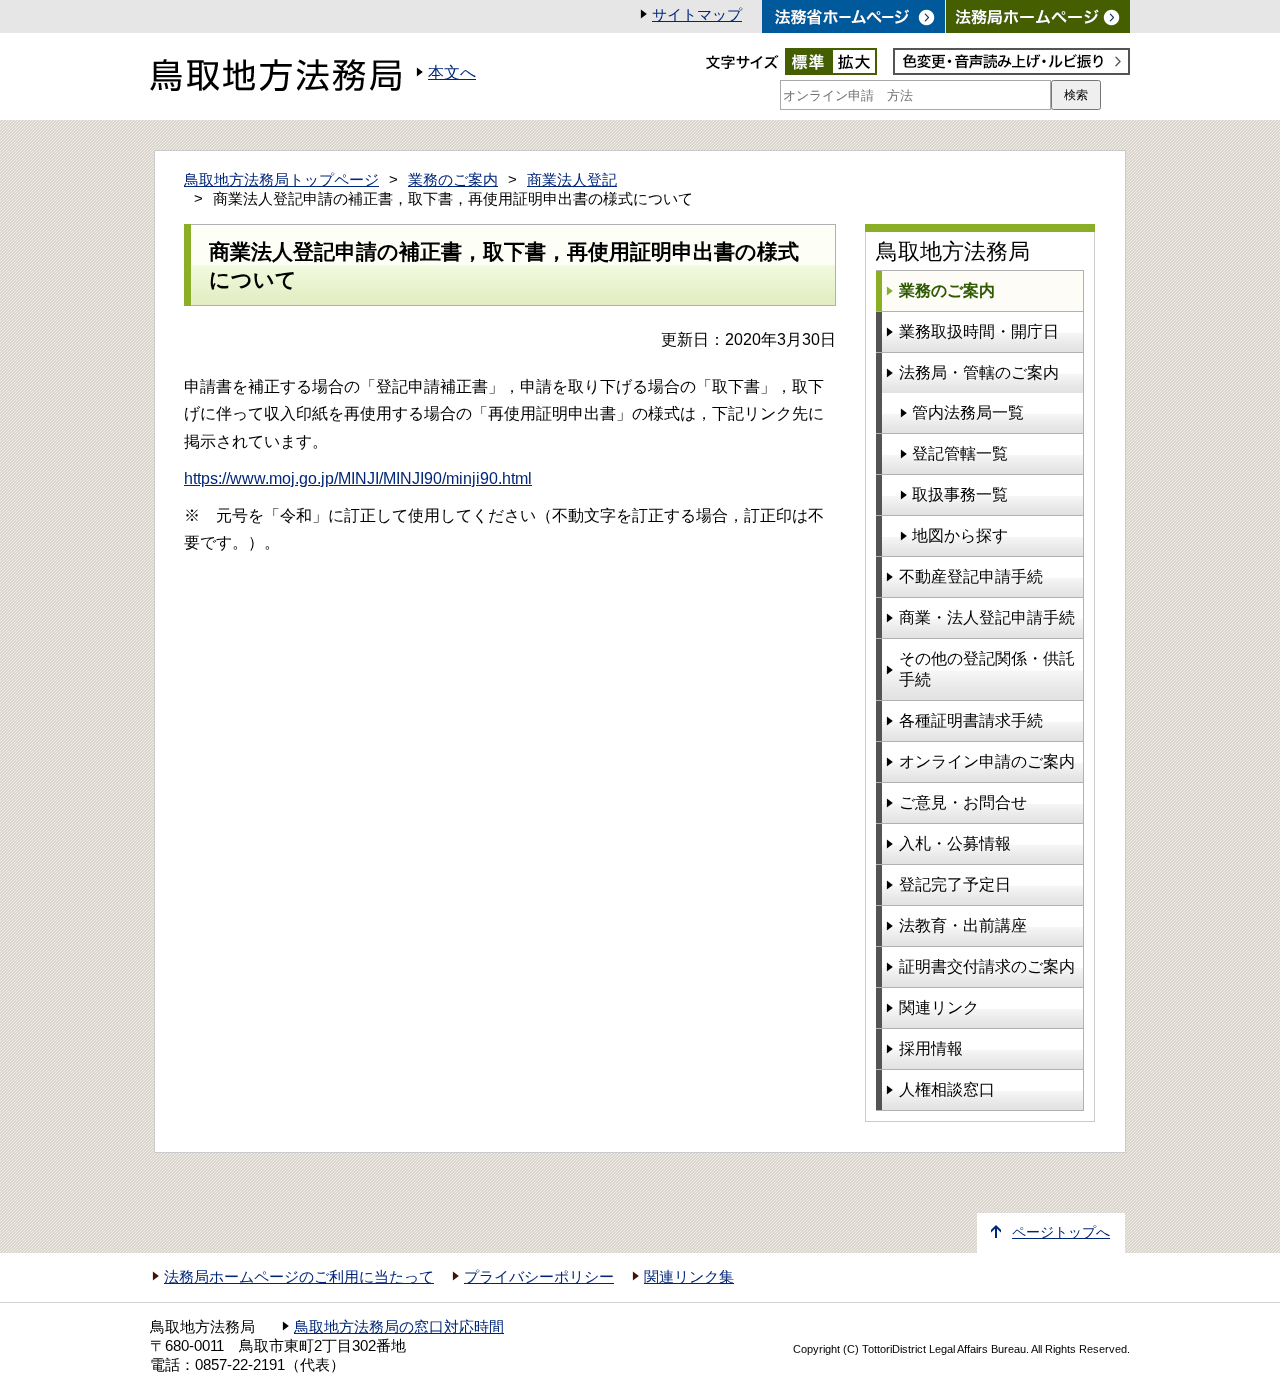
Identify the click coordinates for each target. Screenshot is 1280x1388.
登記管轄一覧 (960, 453)
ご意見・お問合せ (963, 802)
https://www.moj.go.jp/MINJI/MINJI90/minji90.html (358, 478)
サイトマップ (697, 15)
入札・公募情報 (955, 843)
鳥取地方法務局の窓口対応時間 (399, 1327)
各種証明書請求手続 (971, 720)
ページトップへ (1061, 1232)
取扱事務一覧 (960, 494)
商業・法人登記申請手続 (987, 617)
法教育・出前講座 (963, 925)
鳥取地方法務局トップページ (281, 180)
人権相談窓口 (947, 1089)
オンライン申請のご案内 (987, 761)
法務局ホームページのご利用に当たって (299, 1277)
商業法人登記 (572, 180)
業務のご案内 (453, 180)
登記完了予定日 (955, 884)
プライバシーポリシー (539, 1277)
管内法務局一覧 (968, 412)
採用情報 (931, 1048)
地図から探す (960, 535)
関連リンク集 (689, 1277)
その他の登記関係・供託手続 (987, 669)
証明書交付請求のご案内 (987, 966)
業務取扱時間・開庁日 (979, 331)
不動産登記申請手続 (971, 576)
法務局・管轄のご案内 (979, 372)
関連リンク (939, 1007)
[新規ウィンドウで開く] (1038, 16)
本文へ (452, 72)
